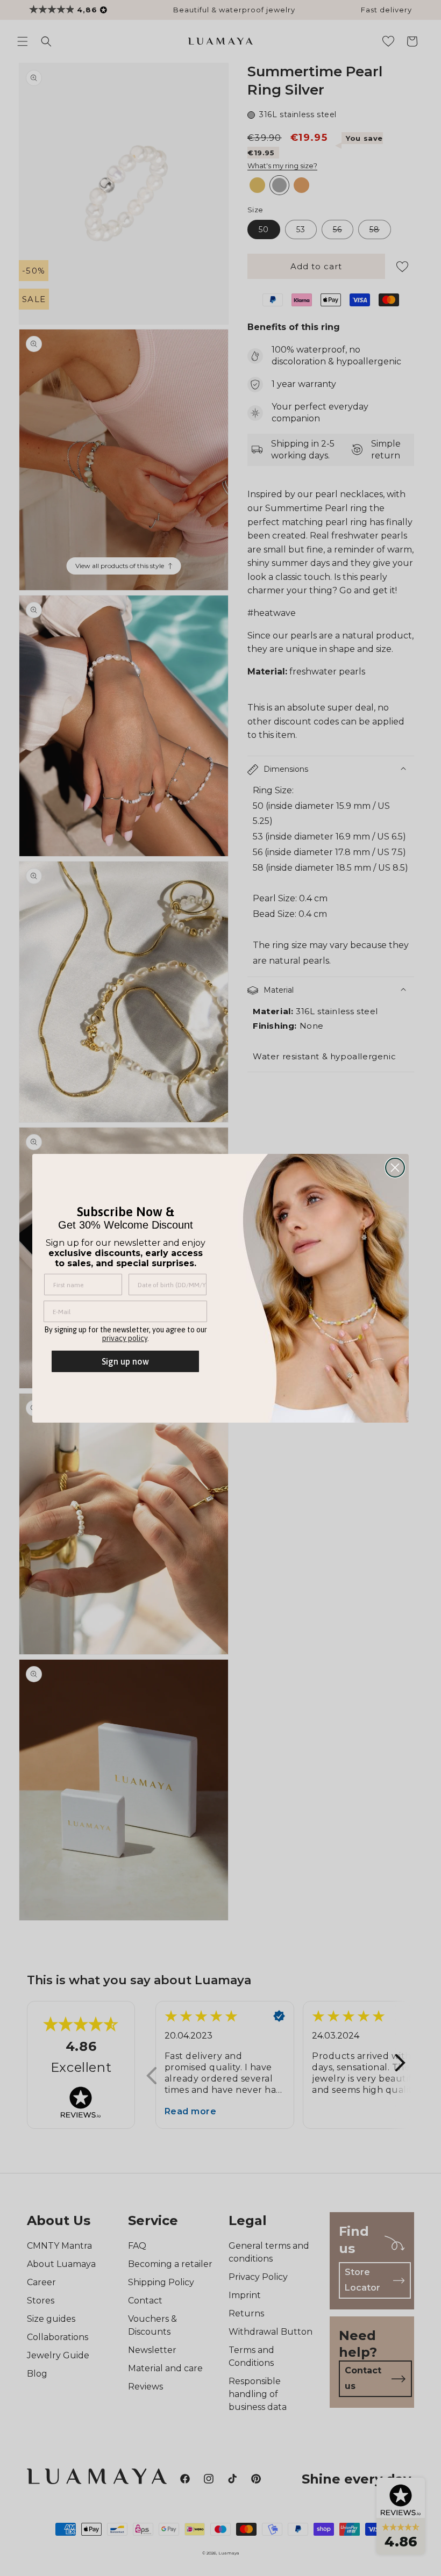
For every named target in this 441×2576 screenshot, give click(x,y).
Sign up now (125, 1361)
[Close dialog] (395, 1168)
